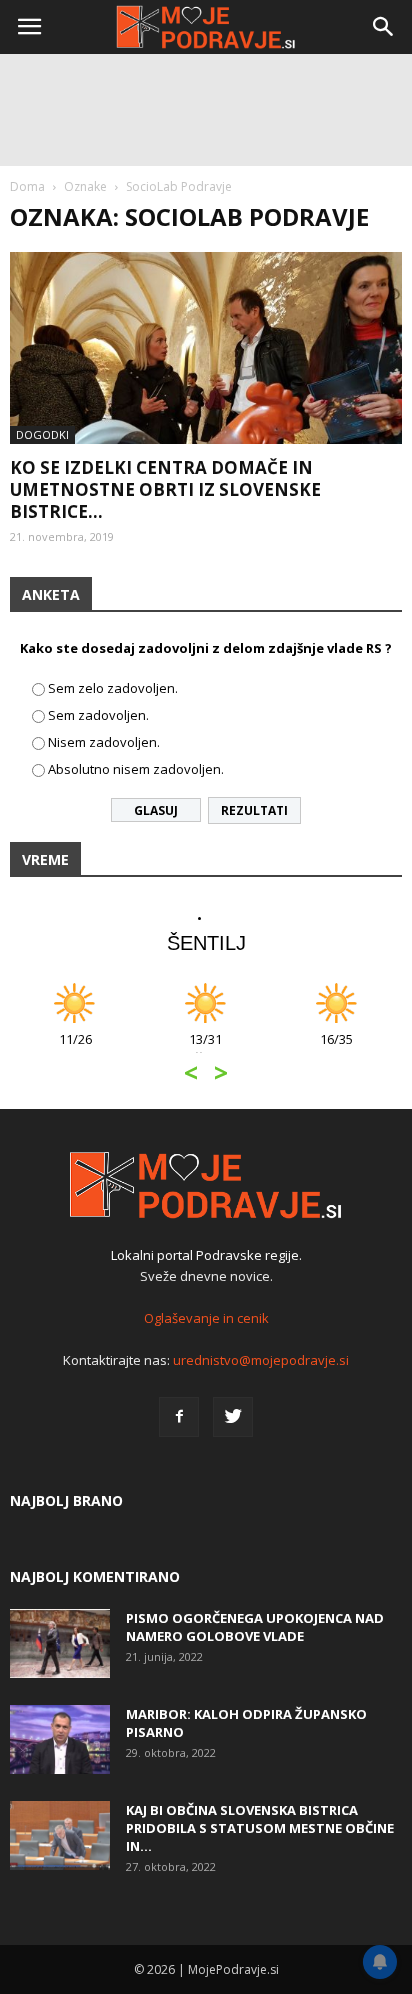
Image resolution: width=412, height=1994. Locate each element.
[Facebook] (179, 1417)
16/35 (336, 1049)
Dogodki (42, 434)
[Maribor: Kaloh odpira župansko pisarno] (60, 1739)
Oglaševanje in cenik (206, 1318)
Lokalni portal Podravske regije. (206, 1255)
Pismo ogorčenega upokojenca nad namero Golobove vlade (255, 1627)
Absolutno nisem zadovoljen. (136, 769)
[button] (384, 27)
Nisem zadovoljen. (104, 742)
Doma (27, 186)
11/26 (75, 1049)
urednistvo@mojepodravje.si (261, 1360)
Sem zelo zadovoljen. (113, 688)
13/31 (205, 1049)
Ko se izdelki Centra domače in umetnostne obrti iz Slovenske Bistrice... (165, 489)
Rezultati (254, 810)
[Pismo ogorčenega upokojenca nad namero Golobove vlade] (60, 1643)
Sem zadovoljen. (98, 715)
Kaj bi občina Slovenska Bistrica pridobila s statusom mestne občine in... (260, 1828)
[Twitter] (233, 1417)
